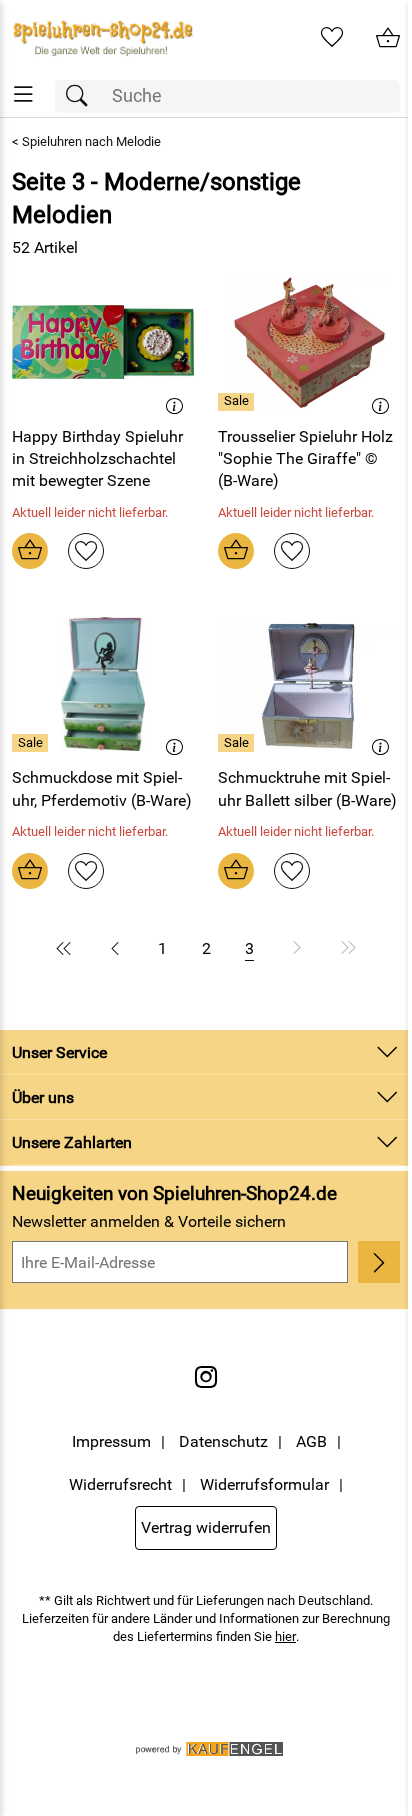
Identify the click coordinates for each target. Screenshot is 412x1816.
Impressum (111, 1441)
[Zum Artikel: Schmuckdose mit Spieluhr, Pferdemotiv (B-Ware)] (103, 684)
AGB (311, 1441)
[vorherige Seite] (115, 948)
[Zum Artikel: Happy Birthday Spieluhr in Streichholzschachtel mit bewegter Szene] (103, 342)
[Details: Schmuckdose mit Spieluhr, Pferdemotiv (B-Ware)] (32, 743)
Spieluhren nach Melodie (91, 141)
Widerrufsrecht (120, 1484)
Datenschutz (223, 1441)
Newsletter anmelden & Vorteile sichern (149, 1221)
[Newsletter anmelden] (379, 1262)
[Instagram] (206, 1377)
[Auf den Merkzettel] (86, 551)
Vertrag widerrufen (206, 1527)
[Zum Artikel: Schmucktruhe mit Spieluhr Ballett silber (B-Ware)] (309, 684)
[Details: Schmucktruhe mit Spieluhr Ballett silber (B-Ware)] (238, 743)
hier (285, 1636)
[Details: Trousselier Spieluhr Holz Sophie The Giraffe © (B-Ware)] (238, 402)
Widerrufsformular (264, 1484)
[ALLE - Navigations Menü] (23, 94)
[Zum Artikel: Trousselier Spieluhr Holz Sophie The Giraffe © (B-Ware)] (309, 342)
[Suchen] (82, 96)
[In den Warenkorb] (30, 551)
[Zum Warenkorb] (388, 38)
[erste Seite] (67, 948)
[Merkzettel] (332, 38)
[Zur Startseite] (103, 38)
